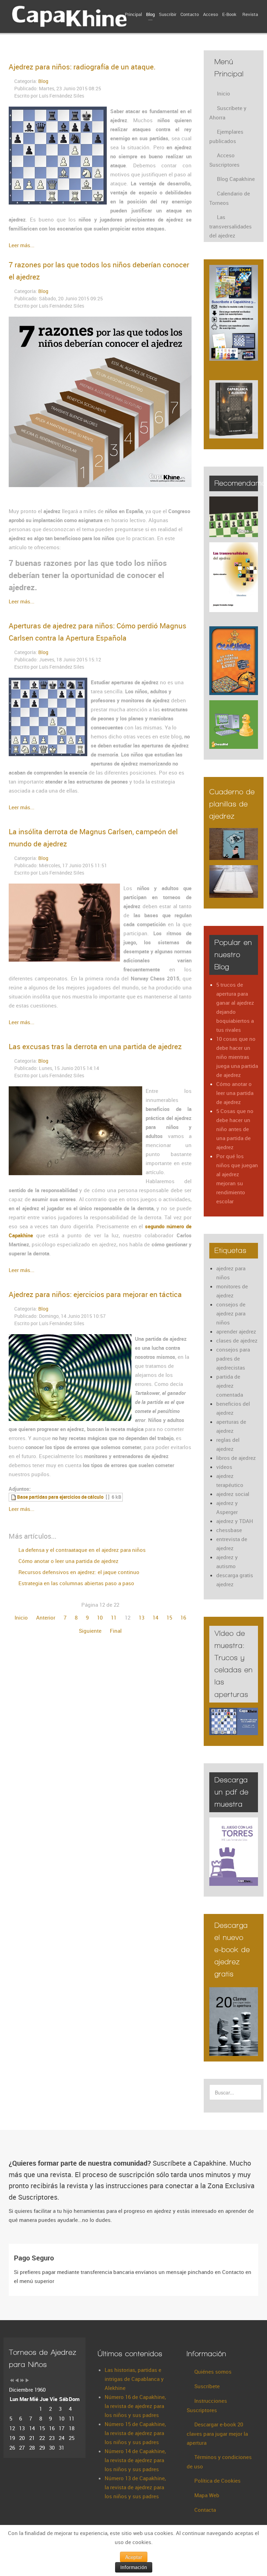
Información (134, 2567)
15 (169, 1617)
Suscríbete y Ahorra (228, 113)
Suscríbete (207, 2386)
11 (114, 1617)
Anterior (46, 1617)
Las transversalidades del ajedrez (230, 226)
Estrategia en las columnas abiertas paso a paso (76, 1583)
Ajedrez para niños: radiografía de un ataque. (82, 67)
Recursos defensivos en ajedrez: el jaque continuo (78, 1572)
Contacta (205, 2510)
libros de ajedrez (236, 1458)
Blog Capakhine (236, 179)
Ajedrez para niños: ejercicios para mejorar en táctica (95, 1294)
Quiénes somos (213, 2372)
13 (141, 1617)
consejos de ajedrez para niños (231, 1313)
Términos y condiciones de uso (219, 2462)
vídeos (224, 1467)
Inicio (21, 1617)
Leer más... (22, 245)
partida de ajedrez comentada (230, 1386)
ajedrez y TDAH (235, 1521)
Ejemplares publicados (226, 136)
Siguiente (90, 1631)
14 (155, 1617)
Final (116, 1631)
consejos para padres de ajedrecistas (233, 1358)
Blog (43, 81)
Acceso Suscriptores (224, 160)
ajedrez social (233, 1494)
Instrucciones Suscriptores (207, 2405)
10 (100, 1617)
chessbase (229, 1530)
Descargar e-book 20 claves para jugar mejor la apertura (217, 2433)
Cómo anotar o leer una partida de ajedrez (68, 1561)
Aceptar (134, 2557)
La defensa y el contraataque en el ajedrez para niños (81, 1550)
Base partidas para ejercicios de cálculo (60, 1497)
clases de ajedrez (237, 1340)
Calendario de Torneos (230, 198)
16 (183, 1617)
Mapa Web (207, 2495)
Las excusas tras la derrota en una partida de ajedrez (95, 1046)
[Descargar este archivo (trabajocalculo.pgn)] (14, 1497)
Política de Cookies (217, 2481)
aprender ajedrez (236, 1331)
